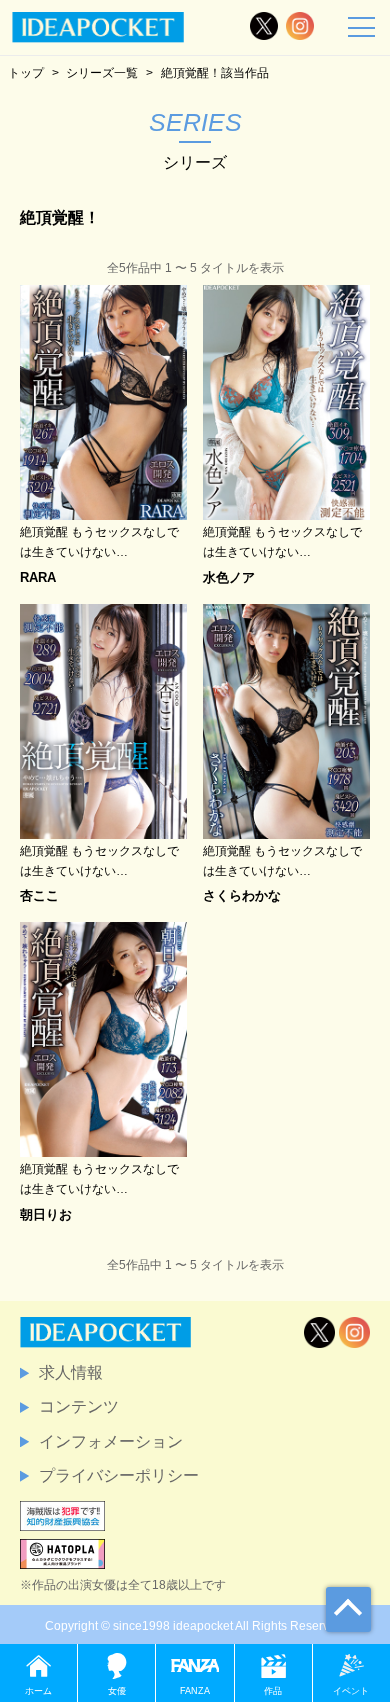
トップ (26, 72)
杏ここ (39, 895)
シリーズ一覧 (102, 72)
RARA (38, 577)
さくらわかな (242, 895)
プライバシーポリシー (119, 1475)
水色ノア (229, 577)
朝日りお (46, 1214)
